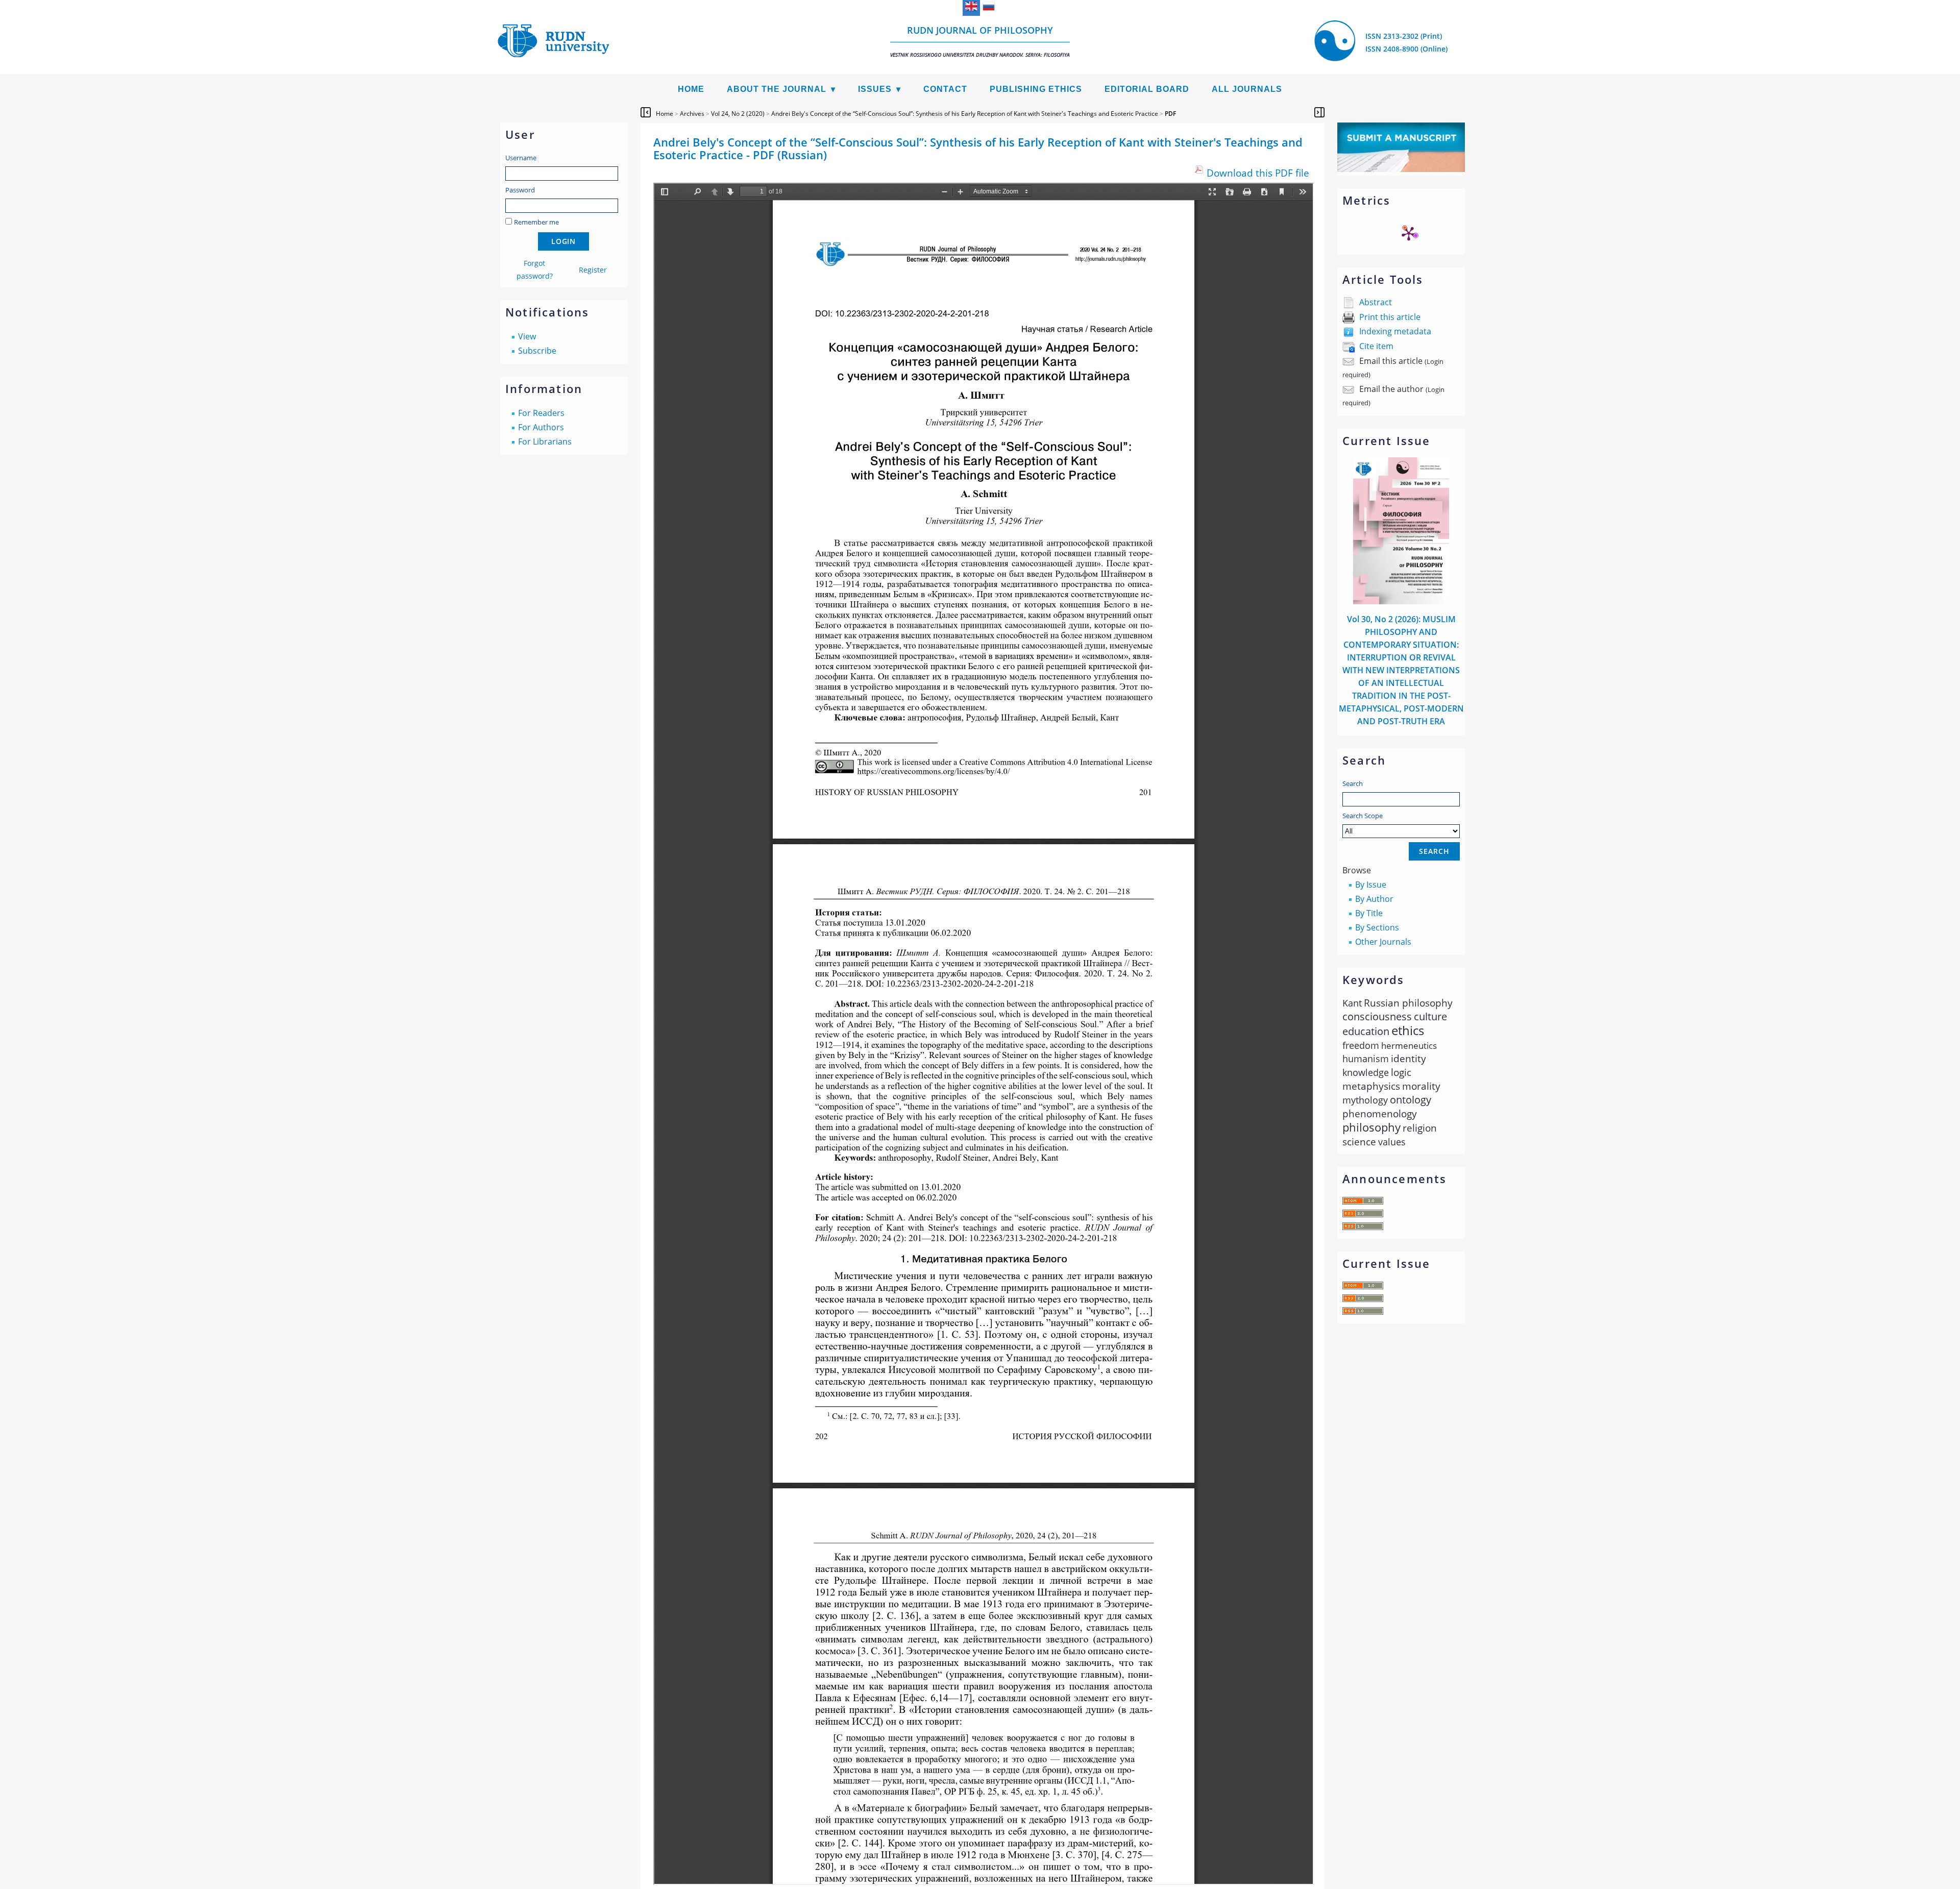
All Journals (1247, 89)
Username (521, 158)
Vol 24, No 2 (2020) (738, 114)
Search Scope (1363, 816)
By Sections (1377, 927)
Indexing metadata (1395, 331)
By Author (1374, 899)
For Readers (541, 413)
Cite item (1376, 346)
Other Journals (1383, 942)
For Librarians (545, 441)
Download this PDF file (1258, 173)
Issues (875, 89)
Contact (945, 89)
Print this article (1390, 317)
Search (1353, 783)
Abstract (1376, 302)
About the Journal (777, 89)
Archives (692, 114)
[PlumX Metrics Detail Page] (1409, 233)
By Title (1369, 913)
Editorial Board (1147, 89)
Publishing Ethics (1036, 89)
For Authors (541, 427)
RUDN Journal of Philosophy (980, 41)
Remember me (536, 222)
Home (691, 89)
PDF (1170, 114)
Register (593, 270)
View (527, 336)
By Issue (1371, 885)
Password (520, 190)
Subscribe (537, 351)
